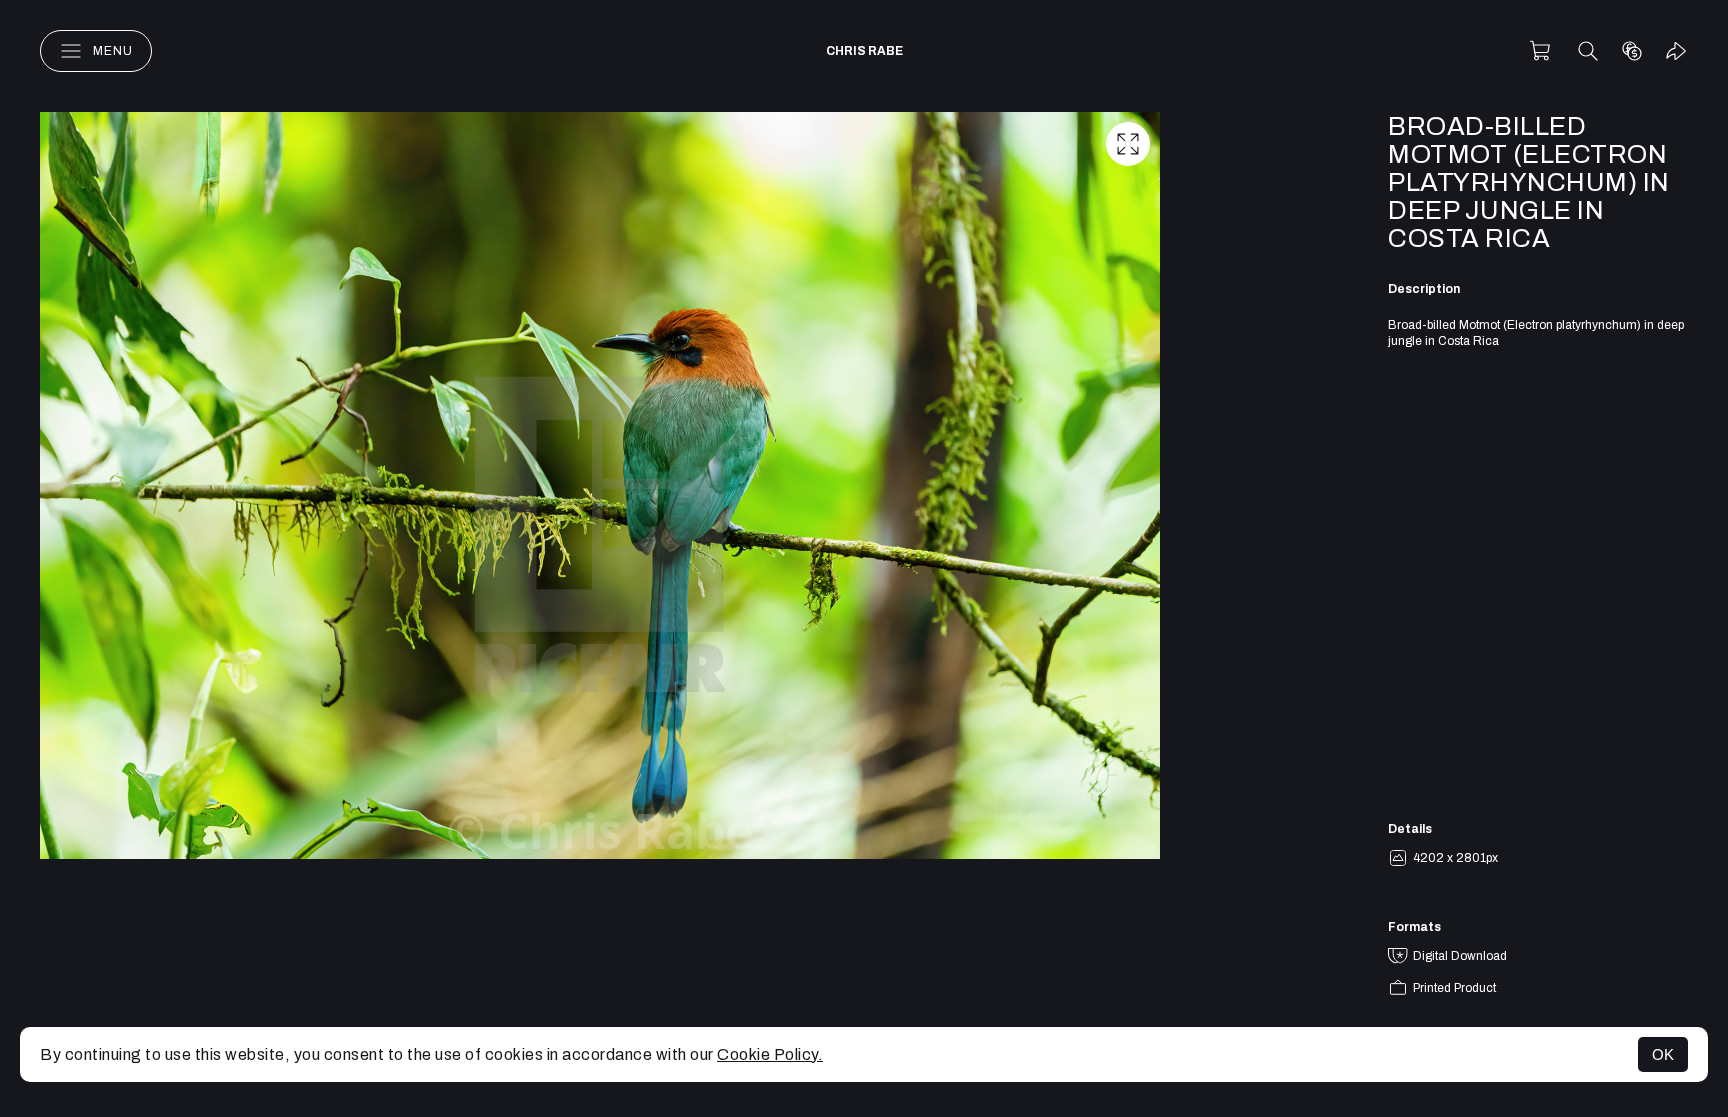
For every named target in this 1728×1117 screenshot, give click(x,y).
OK (1663, 1054)
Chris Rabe (864, 51)
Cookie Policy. (770, 1054)
